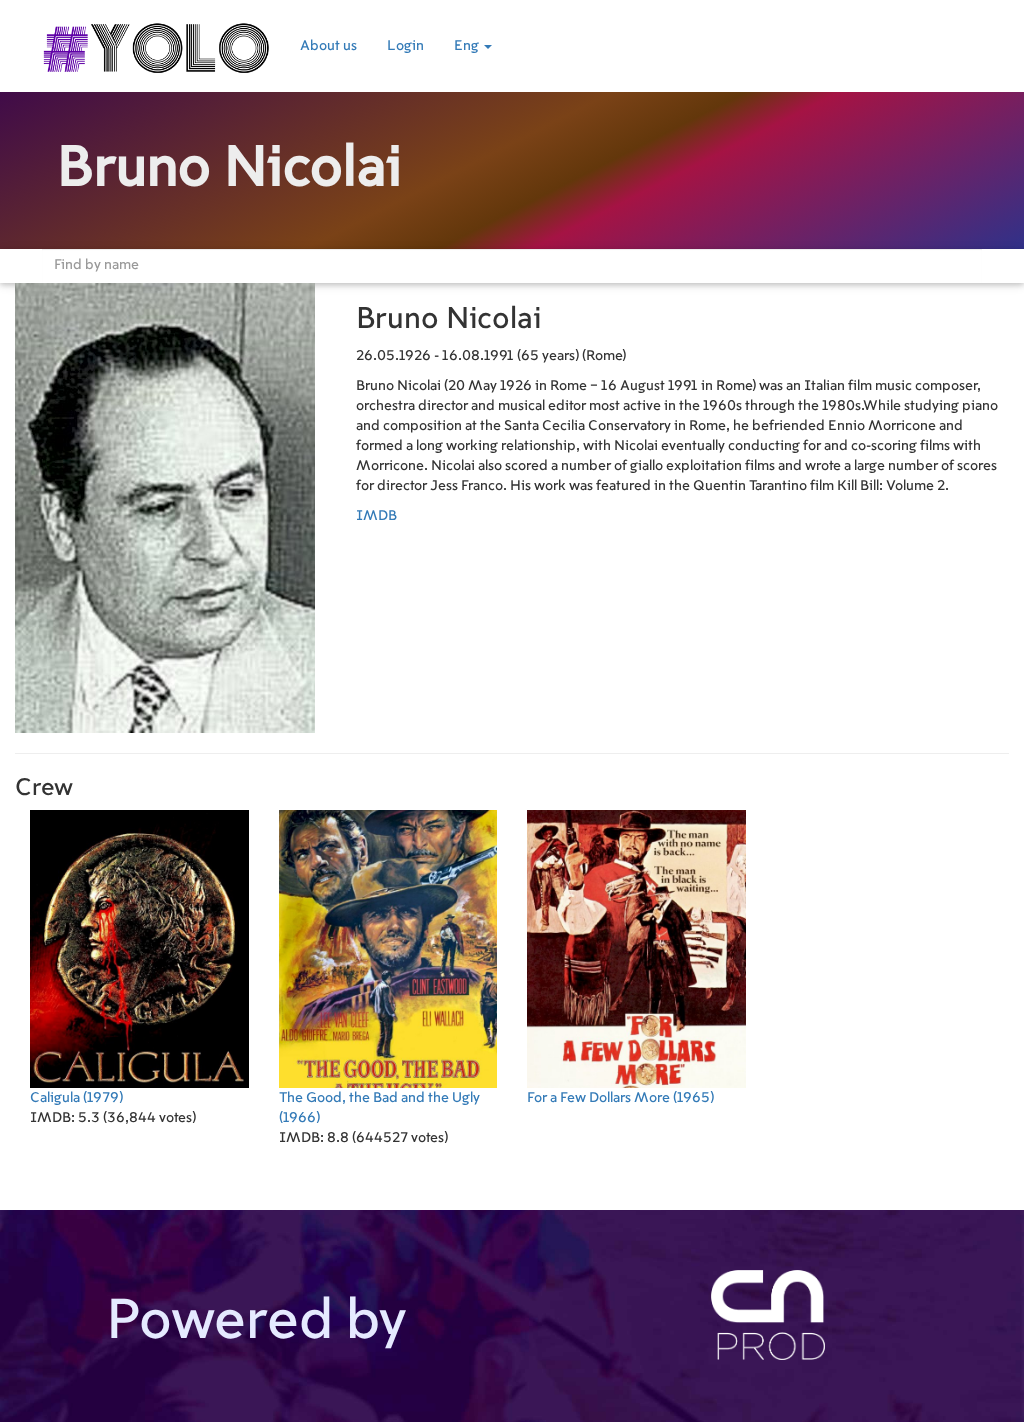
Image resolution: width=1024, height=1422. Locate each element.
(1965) (620, 1098)
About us (328, 46)
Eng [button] (468, 46)
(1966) (379, 1108)
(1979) (76, 1098)
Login (405, 46)
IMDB (376, 516)
